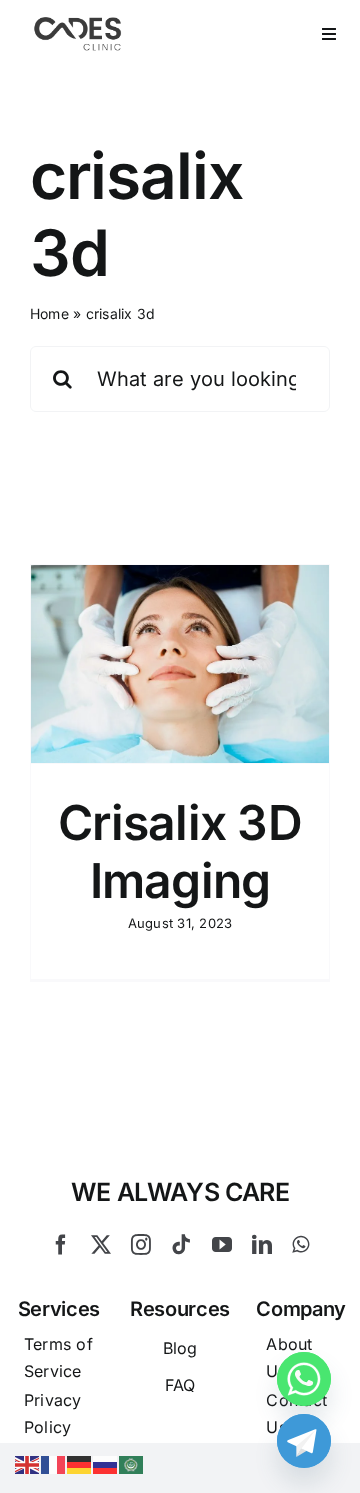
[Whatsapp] (304, 1379)
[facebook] (61, 1245)
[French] (54, 1463)
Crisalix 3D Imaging (180, 851)
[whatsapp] (300, 1245)
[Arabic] (132, 1463)
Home (49, 313)
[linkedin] (262, 1245)
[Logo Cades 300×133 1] (78, 22)
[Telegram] (304, 1441)
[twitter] (101, 1245)
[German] (80, 1463)
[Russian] (106, 1463)
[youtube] (222, 1245)
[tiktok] (181, 1245)
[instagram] (141, 1245)
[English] (28, 1463)
